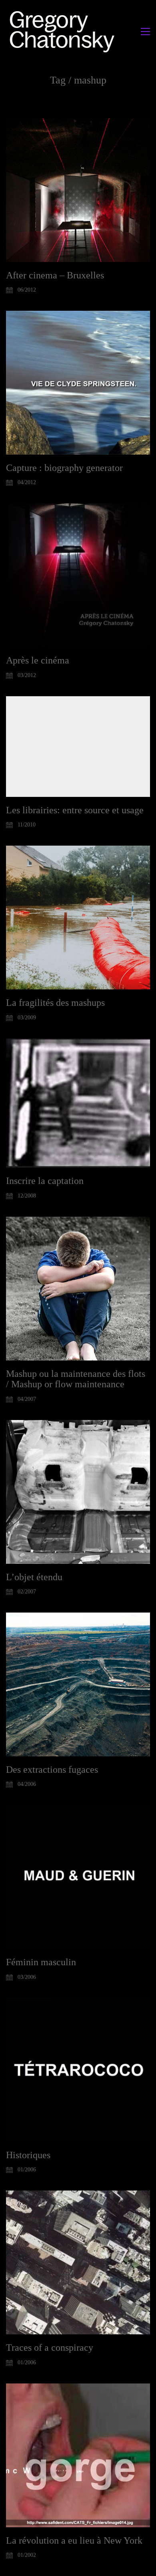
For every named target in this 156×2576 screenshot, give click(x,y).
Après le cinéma (38, 660)
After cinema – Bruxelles (55, 275)
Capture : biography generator (64, 468)
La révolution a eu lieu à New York (74, 2540)
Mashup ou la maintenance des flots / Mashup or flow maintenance (76, 1379)
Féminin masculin (41, 1962)
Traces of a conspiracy (50, 2348)
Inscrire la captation (45, 1181)
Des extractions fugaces (52, 1770)
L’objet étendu (34, 1577)
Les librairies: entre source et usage (75, 810)
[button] (145, 32)
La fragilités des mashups (55, 1003)
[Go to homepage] (64, 31)
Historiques (28, 2155)
